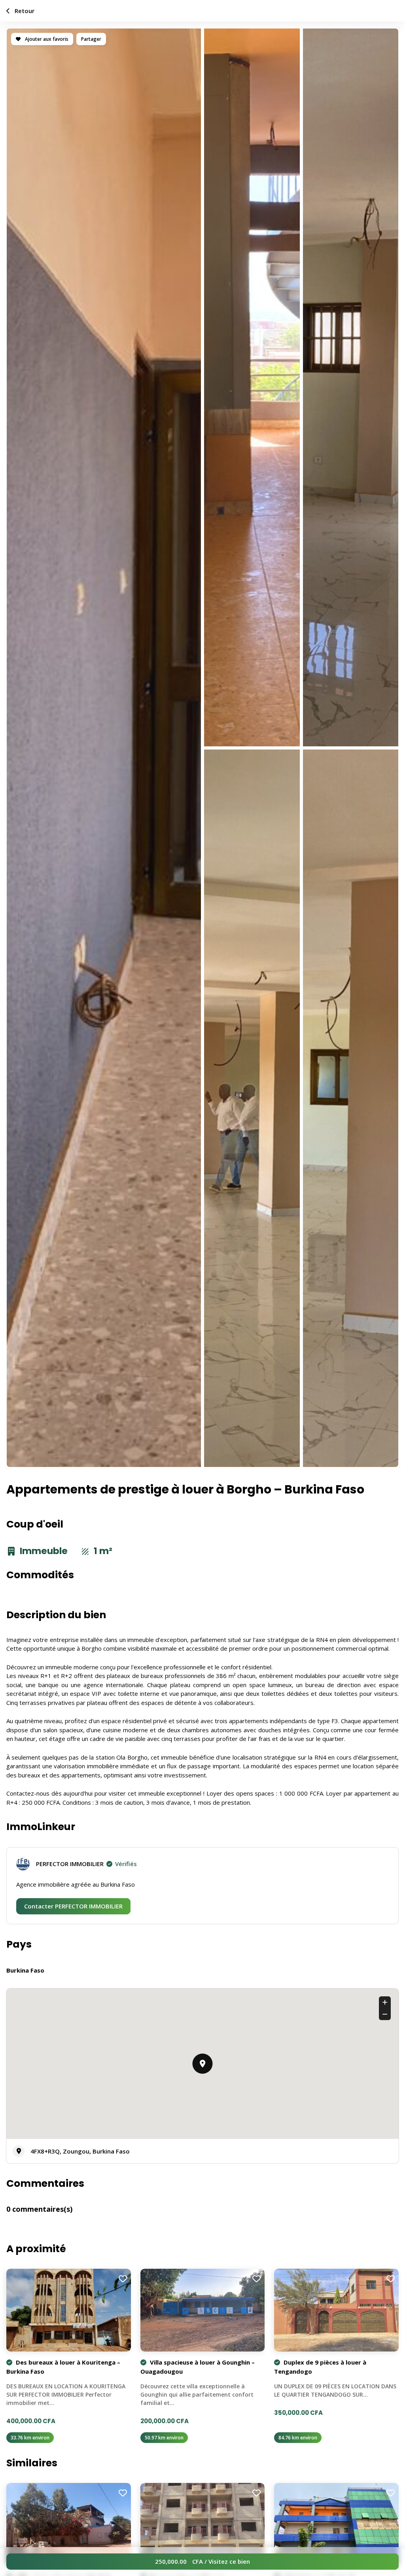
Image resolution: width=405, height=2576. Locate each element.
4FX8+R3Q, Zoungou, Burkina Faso (80, 2151)
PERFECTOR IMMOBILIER (86, 1864)
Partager (91, 39)
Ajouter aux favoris (46, 39)
